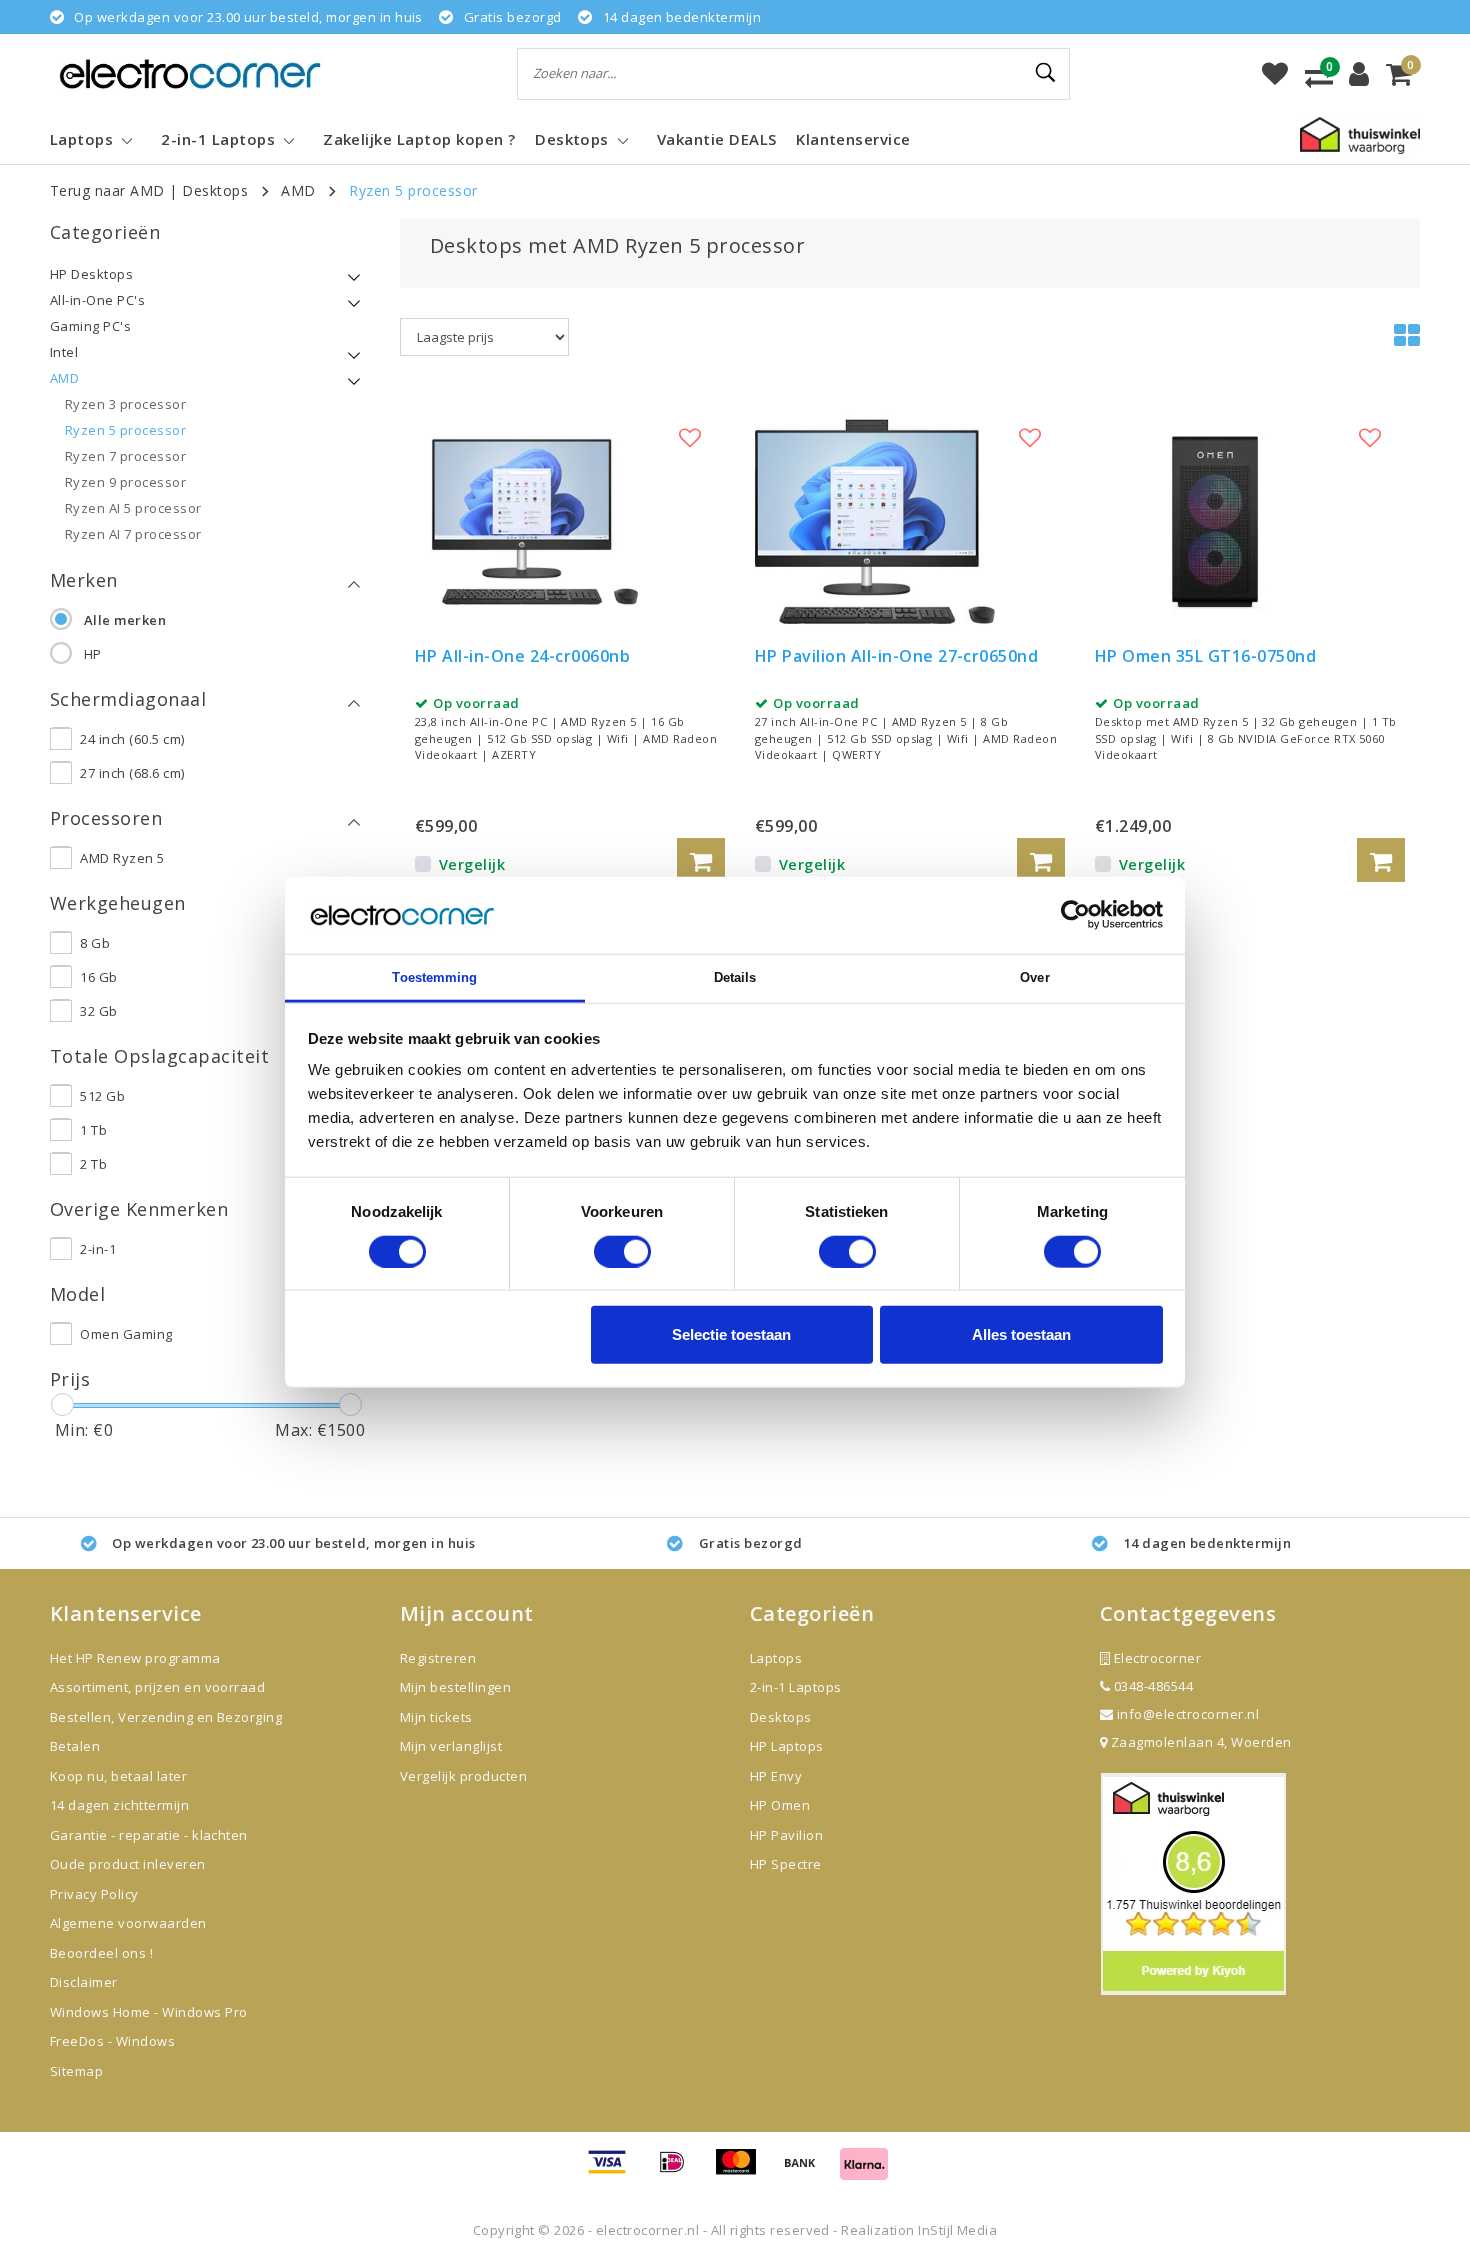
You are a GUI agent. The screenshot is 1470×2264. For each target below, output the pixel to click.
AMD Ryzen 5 (122, 858)
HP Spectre (786, 1864)
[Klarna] (864, 2171)
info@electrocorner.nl (1188, 1714)
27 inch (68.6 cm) (132, 773)
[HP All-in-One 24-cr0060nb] (535, 521)
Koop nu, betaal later (118, 1776)
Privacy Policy (94, 1894)
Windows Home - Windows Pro (148, 2012)
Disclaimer (84, 1982)
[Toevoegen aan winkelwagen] (701, 860)
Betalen (75, 1746)
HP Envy (776, 1776)
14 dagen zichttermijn (119, 1805)
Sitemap (76, 2071)
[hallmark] (1360, 134)
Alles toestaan (1021, 1334)
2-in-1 (98, 1249)
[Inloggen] (1359, 74)
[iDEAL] (679, 2171)
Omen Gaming (126, 1334)
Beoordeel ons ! (101, 1953)
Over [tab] (1034, 977)
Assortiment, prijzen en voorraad (157, 1687)
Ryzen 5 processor (413, 190)
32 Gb (98, 1011)
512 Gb (102, 1096)
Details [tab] (735, 977)
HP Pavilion (786, 1835)
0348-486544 (1151, 1686)
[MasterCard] (743, 2171)
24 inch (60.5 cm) (132, 739)
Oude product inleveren (128, 1864)
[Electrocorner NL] (190, 73)
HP (93, 654)
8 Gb (95, 943)
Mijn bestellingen (455, 1687)
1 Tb (93, 1130)
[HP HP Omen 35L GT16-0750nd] (1215, 521)
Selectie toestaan (731, 1334)
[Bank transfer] (807, 2171)
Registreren (438, 1658)
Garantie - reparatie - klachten (149, 1835)
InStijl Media (957, 2230)
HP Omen (780, 1805)
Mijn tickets (436, 1717)
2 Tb (93, 1164)
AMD (298, 190)
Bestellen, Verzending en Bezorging (166, 1717)
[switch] (622, 1251)
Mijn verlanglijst (451, 1746)
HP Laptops (787, 1746)
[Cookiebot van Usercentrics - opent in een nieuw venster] (1075, 915)
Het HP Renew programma (135, 1658)
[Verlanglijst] (1275, 74)
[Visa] (614, 2171)
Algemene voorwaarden (128, 1923)
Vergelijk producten (463, 1776)
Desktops (215, 190)
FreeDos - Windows (112, 2041)
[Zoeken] (1046, 73)
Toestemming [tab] (434, 977)
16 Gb (98, 977)
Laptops (776, 1658)
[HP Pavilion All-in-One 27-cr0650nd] (875, 521)
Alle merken (125, 620)
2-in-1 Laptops (796, 1687)
